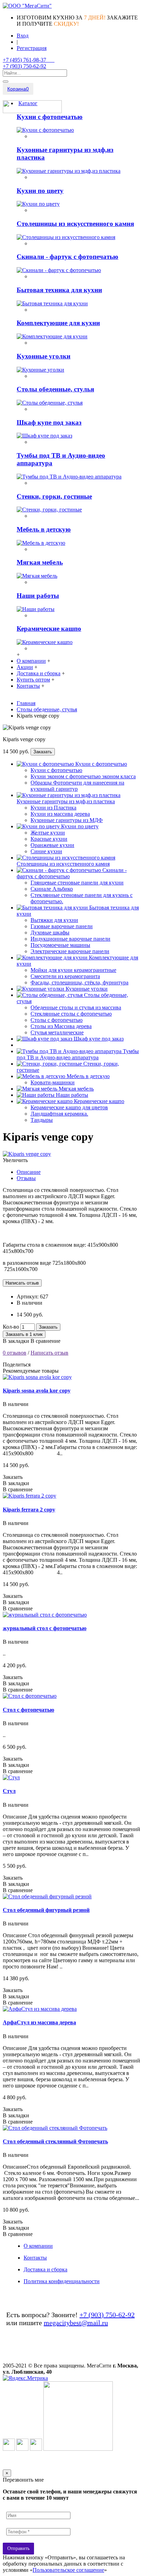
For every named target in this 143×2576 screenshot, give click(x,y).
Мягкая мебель (40, 562)
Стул (9, 1791)
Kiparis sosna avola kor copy (37, 1391)
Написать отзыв (49, 1353)
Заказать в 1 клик (24, 1334)
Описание (29, 1172)
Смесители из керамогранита (65, 976)
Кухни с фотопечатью (50, 117)
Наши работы (38, 596)
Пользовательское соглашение (68, 2570)
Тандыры (42, 1120)
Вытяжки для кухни (54, 920)
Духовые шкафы (50, 933)
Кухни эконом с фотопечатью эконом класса (83, 776)
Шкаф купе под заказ (49, 422)
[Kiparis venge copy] (27, 1154)
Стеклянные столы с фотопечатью (71, 1014)
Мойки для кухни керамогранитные (73, 970)
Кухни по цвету (40, 191)
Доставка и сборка (45, 2269)
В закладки (16, 1341)
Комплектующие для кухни (58, 323)
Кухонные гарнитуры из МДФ (67, 820)
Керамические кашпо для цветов (69, 1107)
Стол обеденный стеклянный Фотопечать (55, 2141)
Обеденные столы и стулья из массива (76, 1007)
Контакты (35, 2258)
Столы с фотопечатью (57, 1020)
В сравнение (45, 1341)
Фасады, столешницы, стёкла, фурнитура (79, 982)
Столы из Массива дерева (61, 1026)
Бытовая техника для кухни (59, 290)
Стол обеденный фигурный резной (46, 1910)
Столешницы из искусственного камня (75, 224)
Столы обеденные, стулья (55, 389)
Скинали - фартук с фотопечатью (68, 257)
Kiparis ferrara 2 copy (29, 1510)
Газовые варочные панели (62, 926)
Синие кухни (46, 851)
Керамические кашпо (49, 629)
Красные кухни (49, 839)
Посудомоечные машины (60, 945)
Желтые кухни (48, 833)
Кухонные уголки (44, 356)
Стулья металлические (57, 1032)
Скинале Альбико (52, 889)
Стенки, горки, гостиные (54, 496)
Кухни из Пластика (53, 808)
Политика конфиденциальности (62, 2281)
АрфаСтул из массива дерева (39, 2022)
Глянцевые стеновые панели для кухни (77, 883)
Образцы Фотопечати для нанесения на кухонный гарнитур (77, 786)
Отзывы (26, 1178)
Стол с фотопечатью (28, 1710)
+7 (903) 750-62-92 (107, 2315)
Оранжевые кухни (52, 845)
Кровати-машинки (53, 1082)
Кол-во (11, 1327)
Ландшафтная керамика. (59, 1114)
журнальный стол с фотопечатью (45, 1628)
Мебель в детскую (44, 529)
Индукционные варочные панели (70, 939)
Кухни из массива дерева (60, 814)
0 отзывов (15, 1353)
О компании (38, 2246)
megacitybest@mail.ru (76, 2323)
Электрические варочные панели (70, 951)
